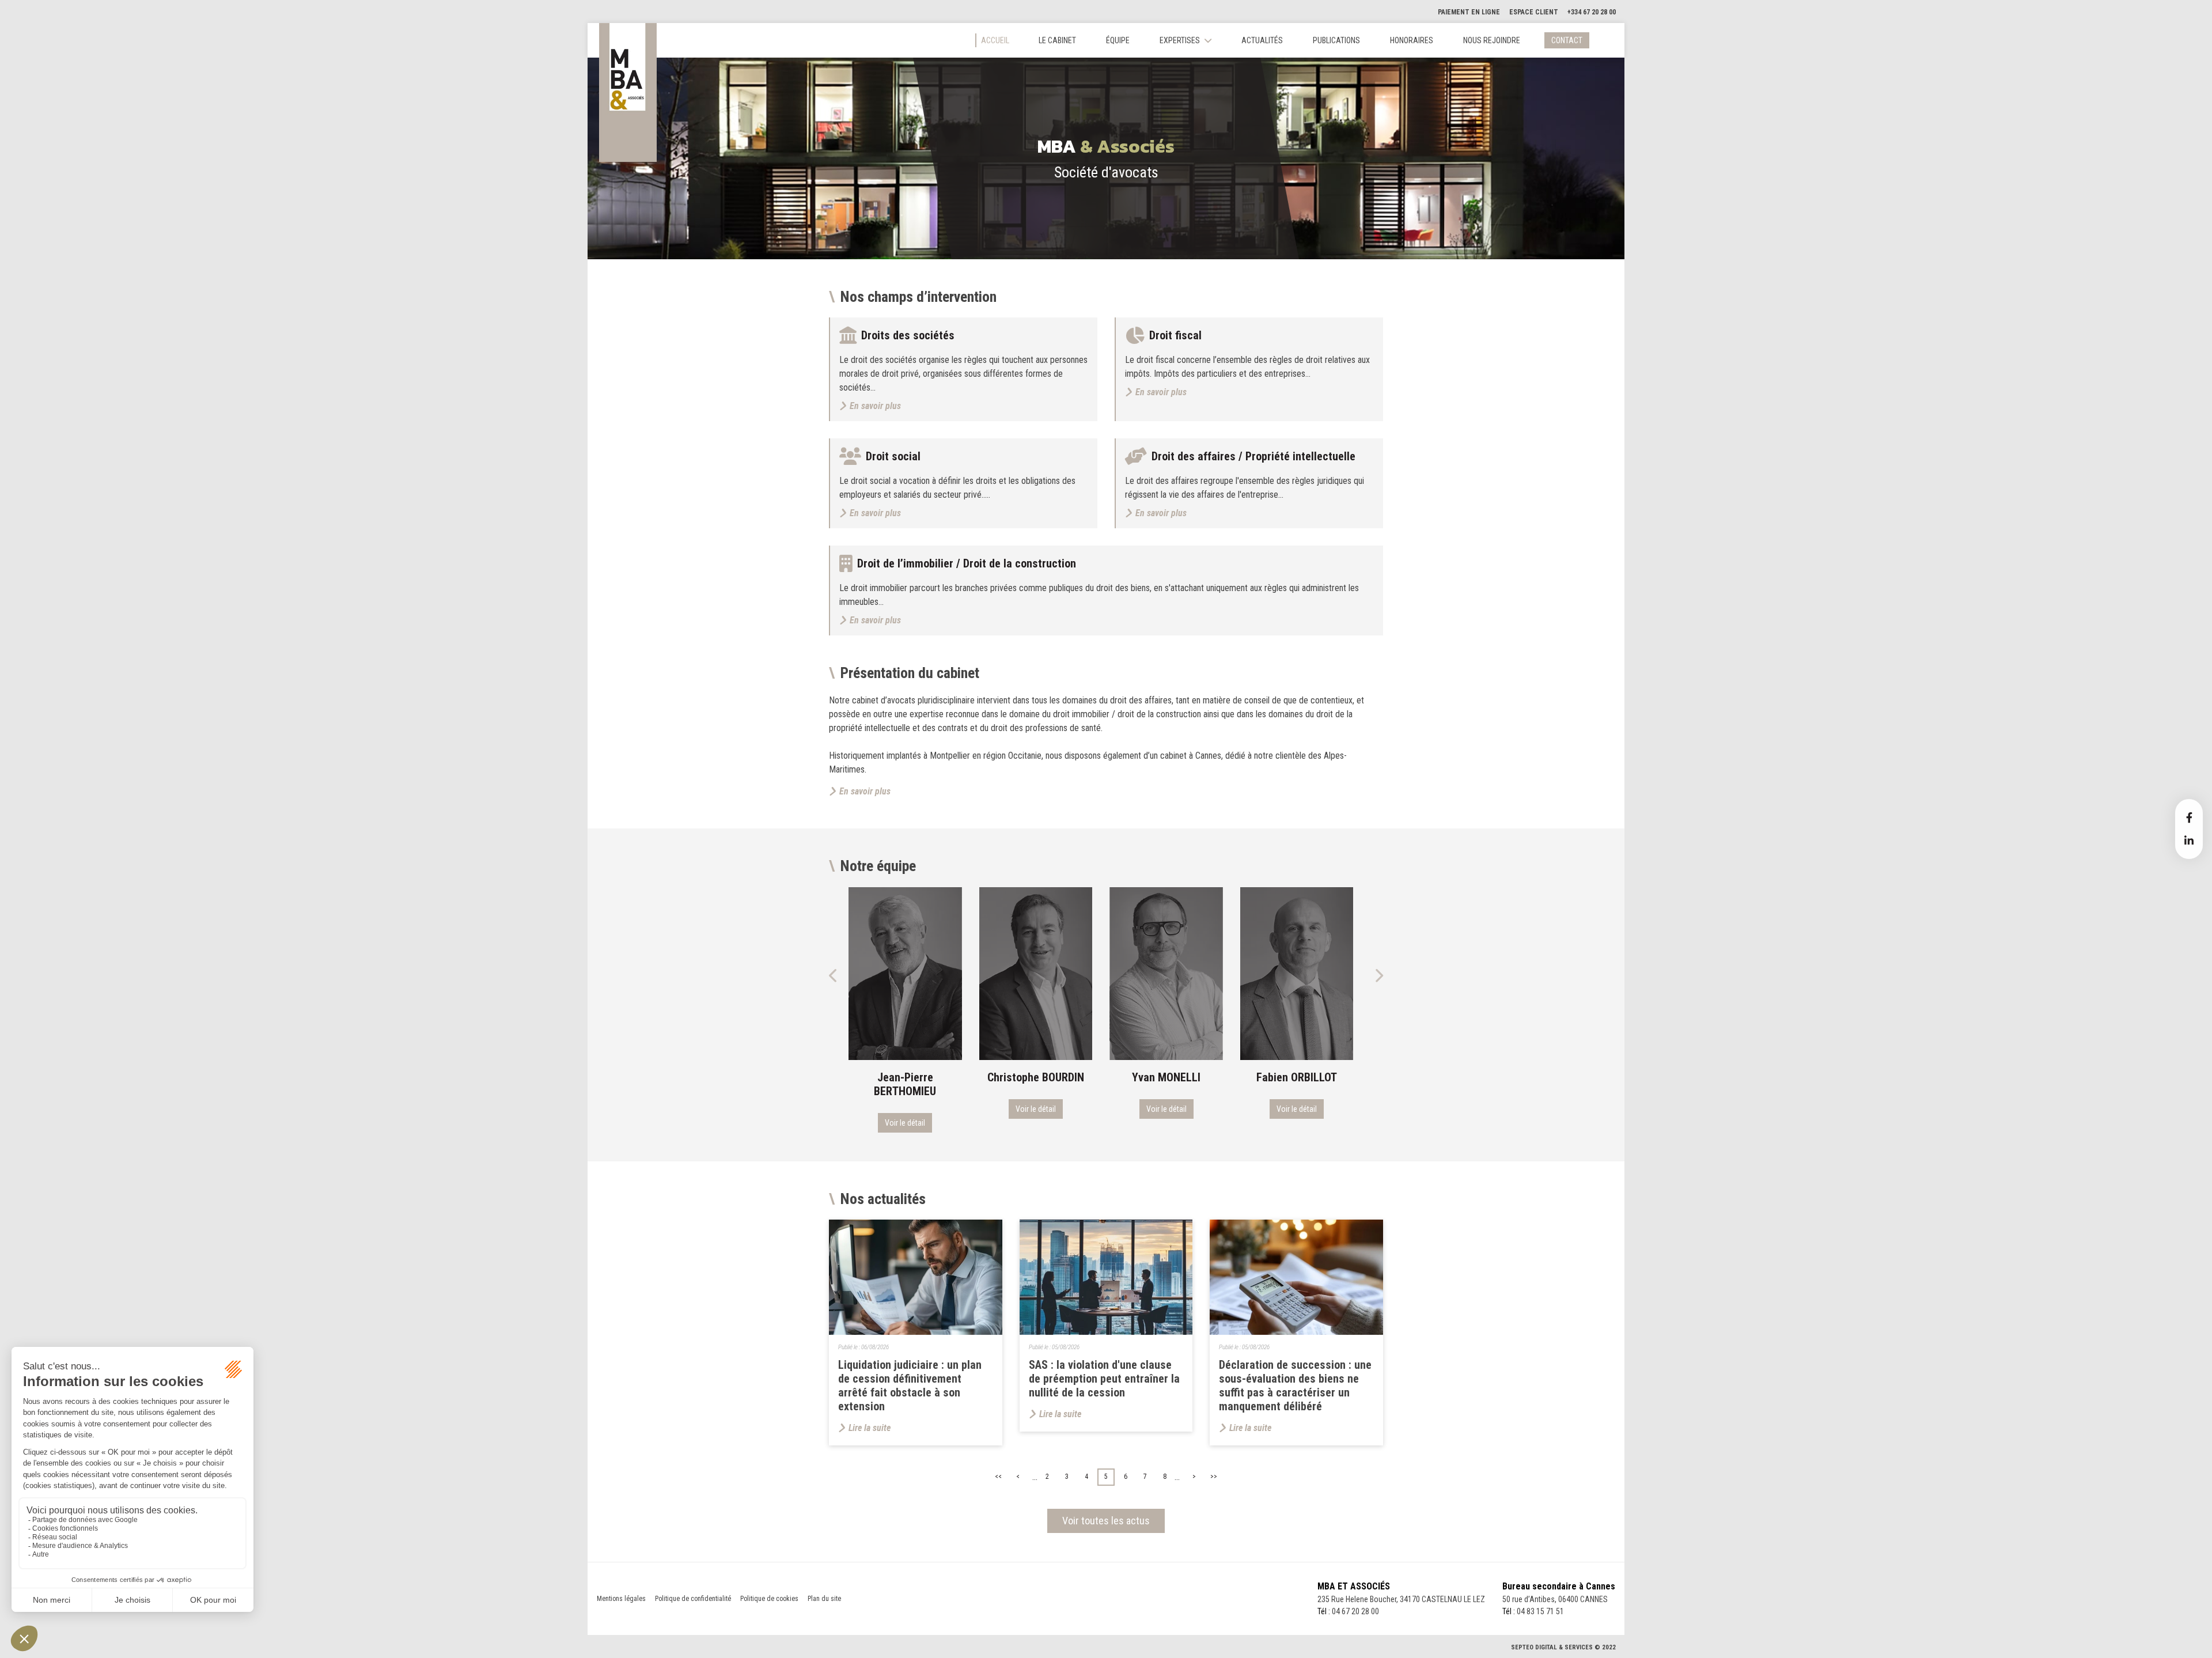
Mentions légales (621, 1599)
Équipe (1118, 40)
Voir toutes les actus (1106, 1521)
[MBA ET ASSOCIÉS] (628, 92)
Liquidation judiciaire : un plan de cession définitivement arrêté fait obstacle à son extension (910, 1386)
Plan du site (824, 1599)
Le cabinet (1057, 40)
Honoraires (1412, 40)
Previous (834, 975)
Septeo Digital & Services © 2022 (1563, 1647)
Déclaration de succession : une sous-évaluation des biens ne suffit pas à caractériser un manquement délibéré (1295, 1386)
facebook (2189, 817)
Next (1378, 975)
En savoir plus (865, 791)
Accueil (995, 40)
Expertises (1180, 40)
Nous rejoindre (1492, 40)
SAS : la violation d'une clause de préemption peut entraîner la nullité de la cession (1104, 1379)
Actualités (1262, 40)
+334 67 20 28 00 (1592, 12)
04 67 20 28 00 (1355, 1611)
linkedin (2189, 841)
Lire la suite (870, 1428)
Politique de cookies (769, 1599)
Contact (1567, 40)
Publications (1336, 40)
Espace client (1534, 12)
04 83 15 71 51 (1540, 1611)
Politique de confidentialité (693, 1599)
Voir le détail (906, 1109)
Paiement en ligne (1469, 12)
